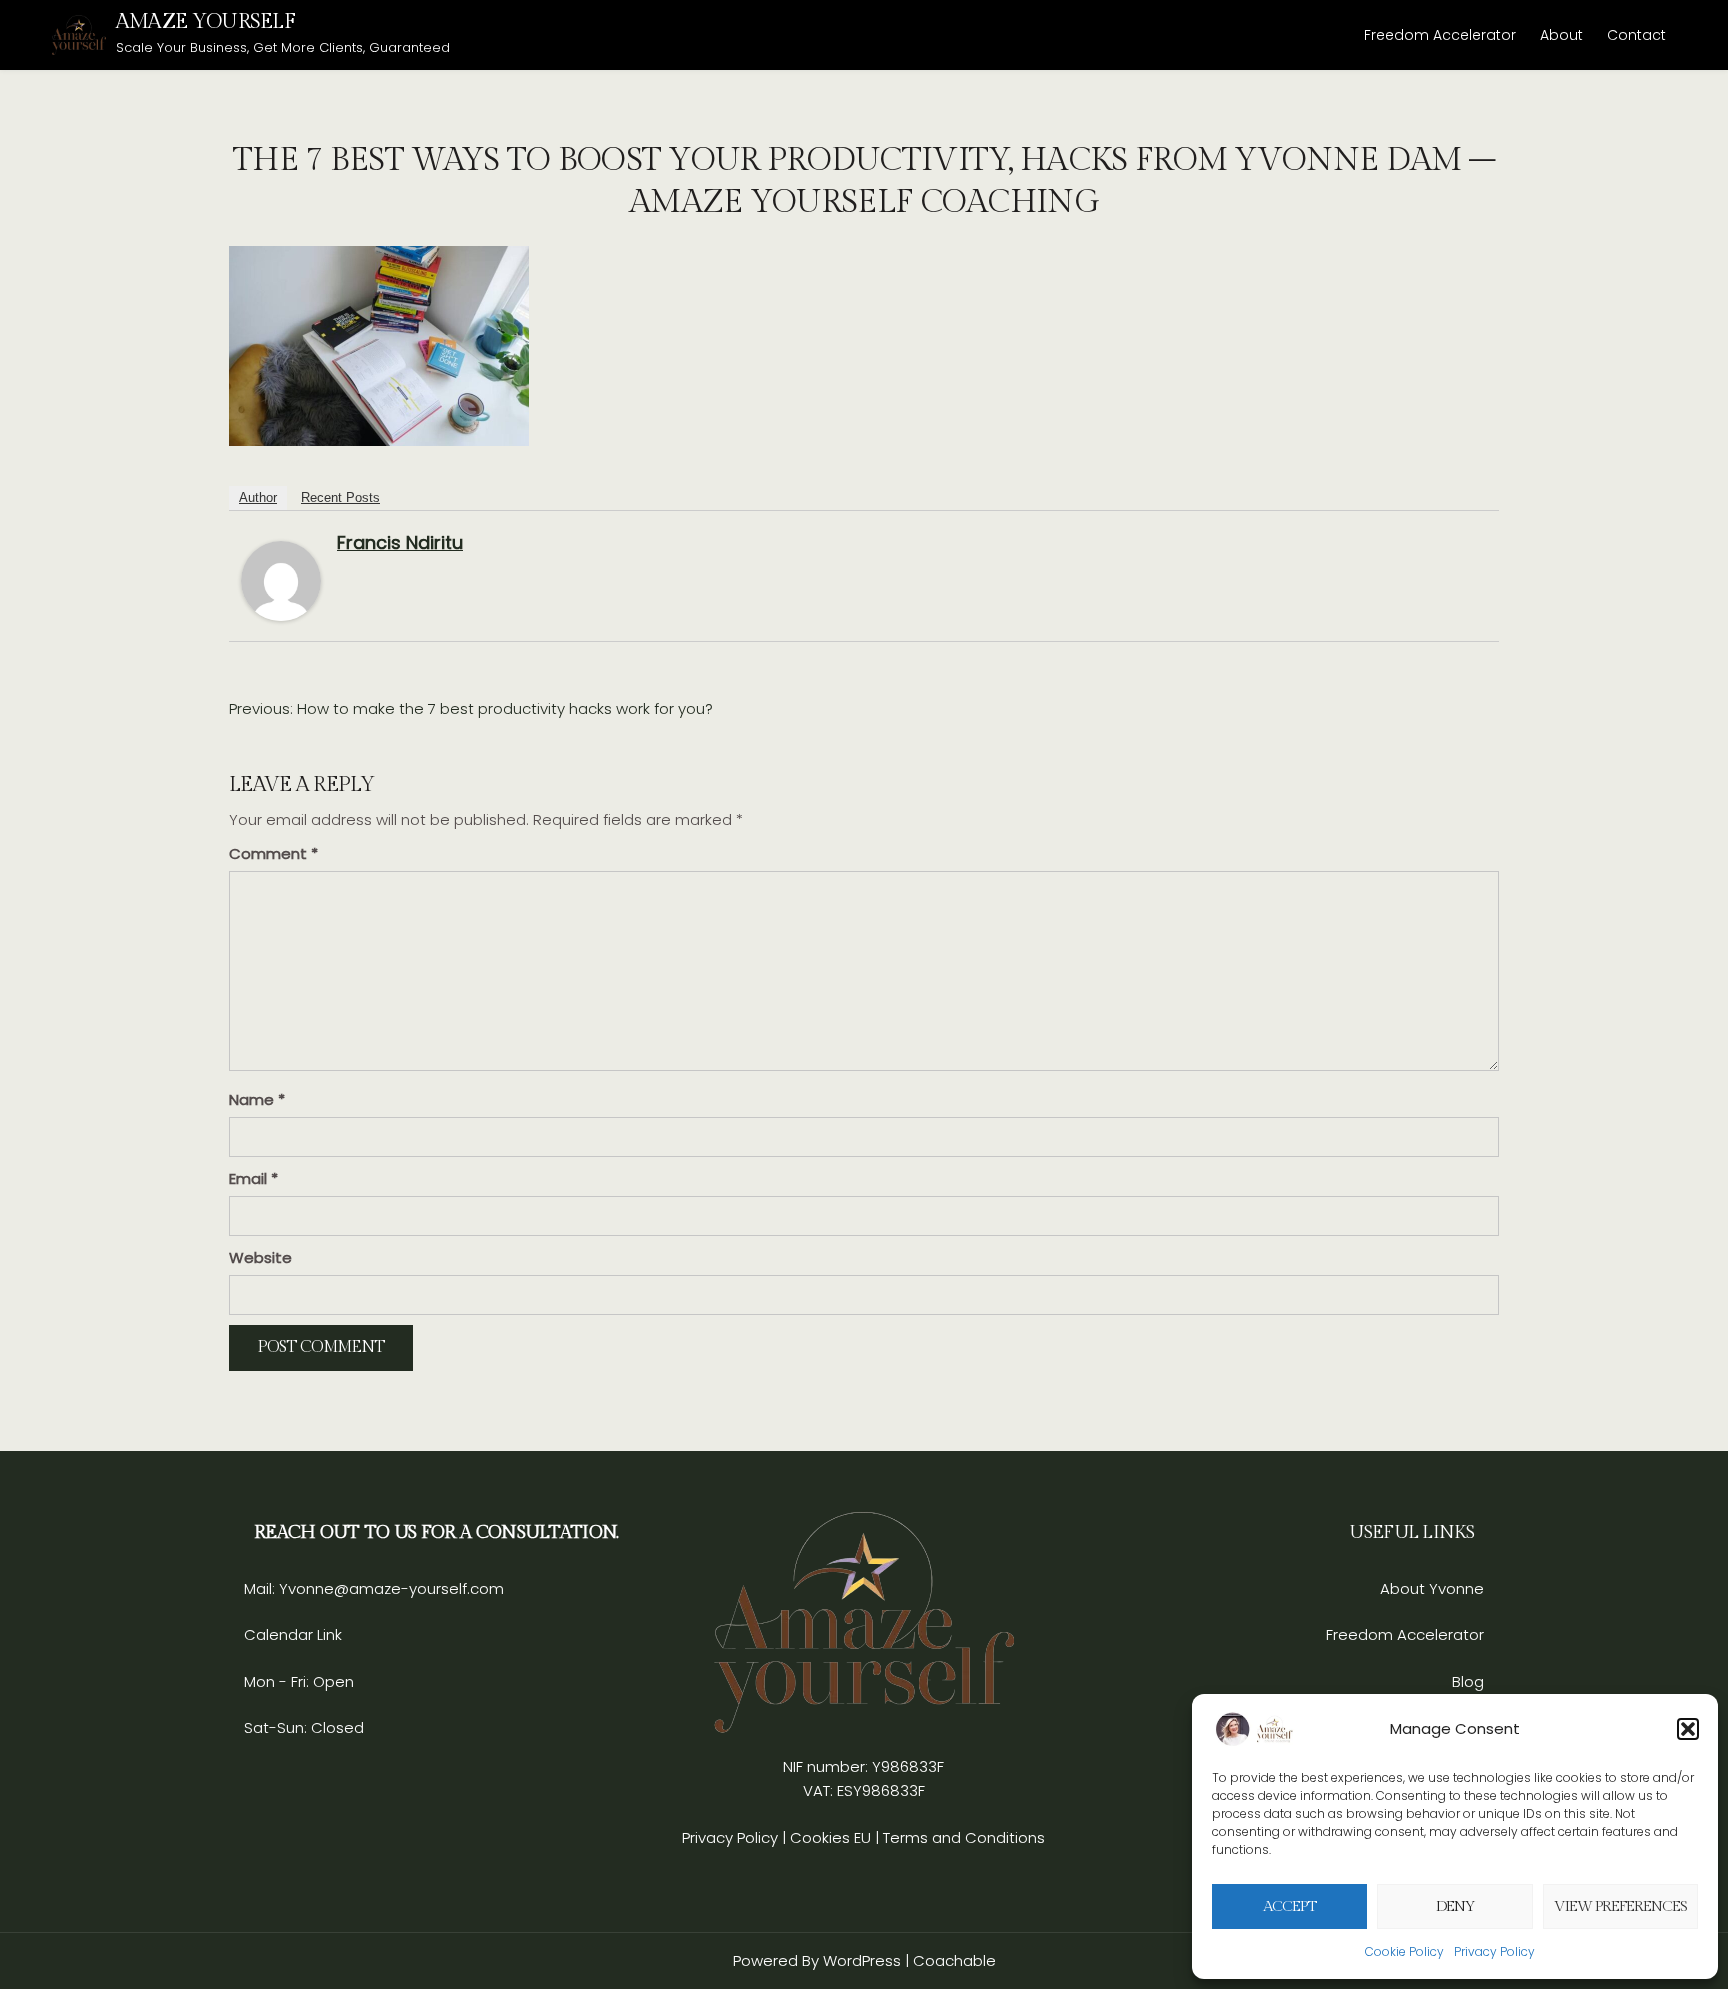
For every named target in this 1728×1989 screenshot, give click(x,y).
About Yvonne (1432, 1588)
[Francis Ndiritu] (281, 579)
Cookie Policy (1404, 1951)
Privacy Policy (1494, 1951)
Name (257, 1099)
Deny (1455, 1906)
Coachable (954, 1960)
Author (258, 497)
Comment (273, 853)
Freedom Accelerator (1440, 35)
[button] (1688, 1729)
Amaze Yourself (205, 21)
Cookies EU (830, 1837)
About (1561, 35)
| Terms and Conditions (960, 1837)
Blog (1468, 1681)
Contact (1636, 35)
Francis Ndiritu (400, 542)
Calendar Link (293, 1634)
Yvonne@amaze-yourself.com (389, 1588)
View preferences (1620, 1906)
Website (260, 1257)
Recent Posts (340, 497)
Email (253, 1178)
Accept (1289, 1906)
